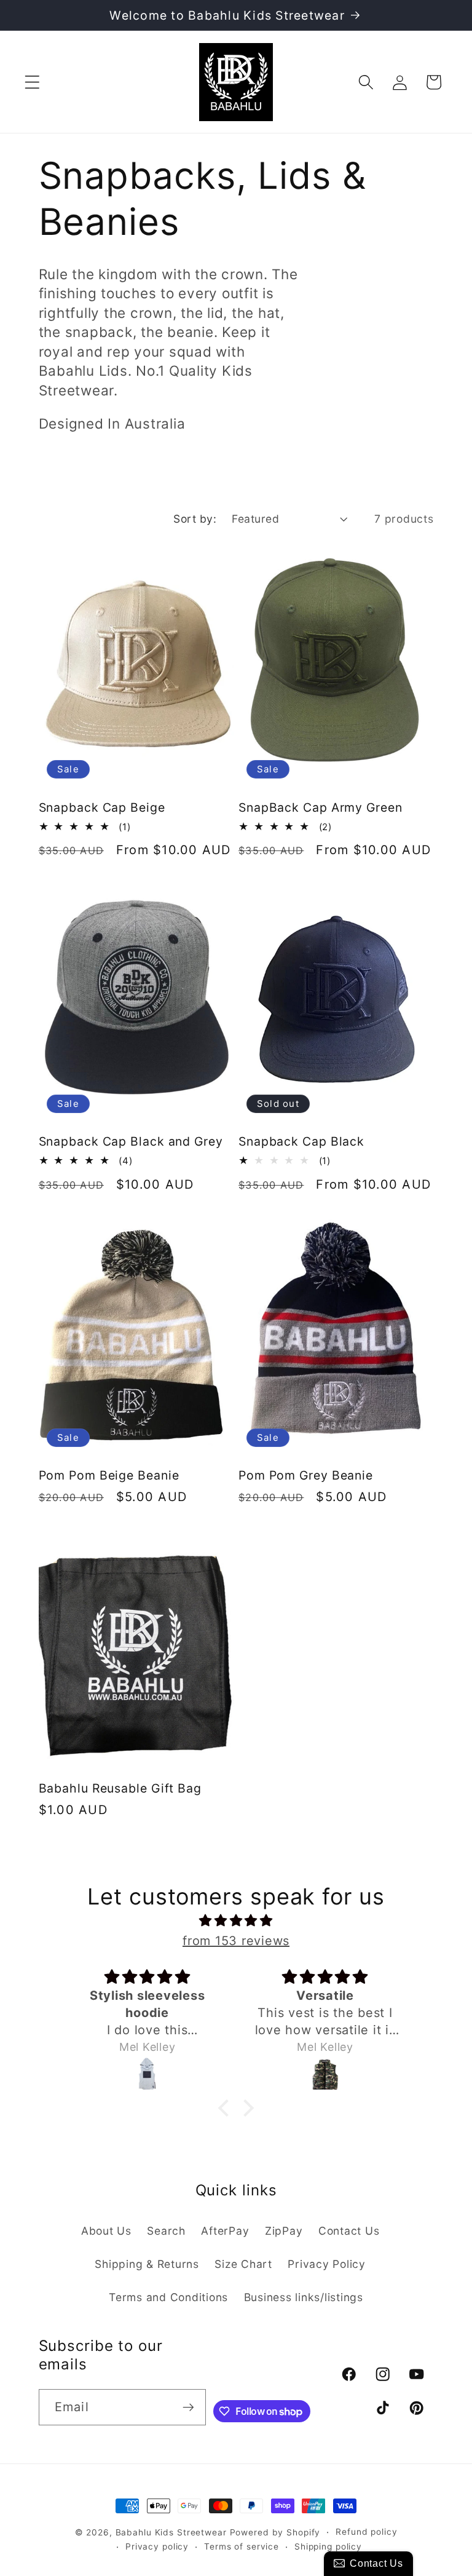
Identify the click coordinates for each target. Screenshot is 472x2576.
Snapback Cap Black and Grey (131, 1141)
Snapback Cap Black (301, 1141)
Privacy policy (157, 2546)
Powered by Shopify (275, 2532)
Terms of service (242, 2546)
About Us (106, 2231)
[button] (32, 82)
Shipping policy (328, 2546)
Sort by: (195, 519)
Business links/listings (304, 2297)
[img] (236, 1921)
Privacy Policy (327, 2264)
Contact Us (349, 2231)
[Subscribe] (188, 2407)
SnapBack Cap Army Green (321, 807)
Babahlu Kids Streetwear (171, 2532)
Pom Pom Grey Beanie (306, 1475)
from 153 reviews (236, 1941)
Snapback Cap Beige (102, 807)
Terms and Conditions (168, 2297)
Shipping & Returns (147, 2264)
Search (166, 2231)
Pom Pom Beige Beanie (109, 1475)
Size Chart (243, 2264)
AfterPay (225, 2231)
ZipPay (284, 2231)
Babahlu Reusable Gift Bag (120, 1788)
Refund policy (366, 2532)
